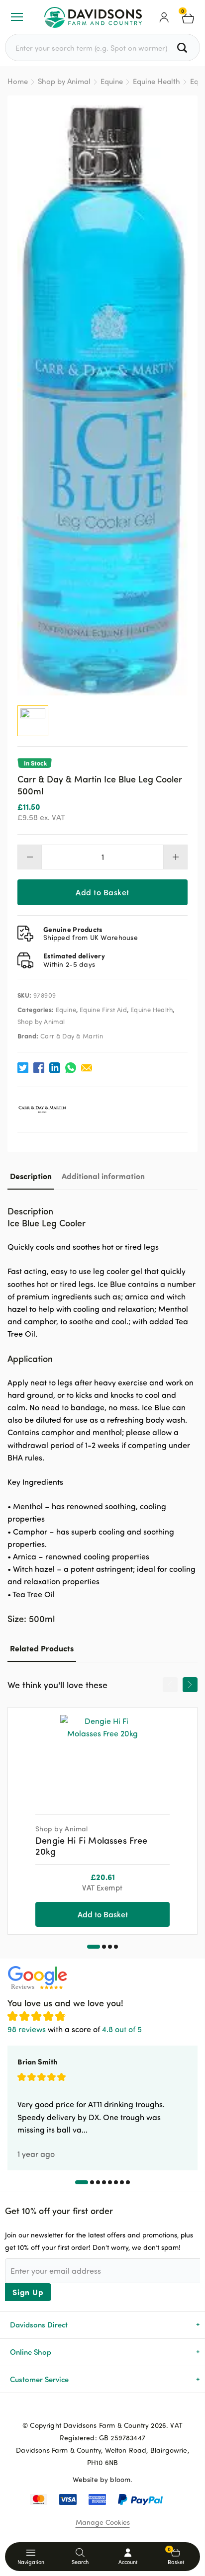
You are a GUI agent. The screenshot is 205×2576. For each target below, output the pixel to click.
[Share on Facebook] (39, 1068)
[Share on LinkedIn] (55, 1068)
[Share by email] (87, 1068)
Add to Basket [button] (103, 1914)
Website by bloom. (103, 2479)
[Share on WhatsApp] (71, 1068)
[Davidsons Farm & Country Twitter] (102, 2409)
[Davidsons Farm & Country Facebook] (87, 2409)
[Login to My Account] (164, 17)
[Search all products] (183, 47)
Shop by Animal (64, 81)
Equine (112, 81)
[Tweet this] (23, 1068)
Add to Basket (102, 892)
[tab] (31, 1176)
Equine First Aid (103, 1010)
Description (31, 1176)
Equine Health (156, 81)
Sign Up (28, 2292)
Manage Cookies (103, 2522)
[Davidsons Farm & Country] (93, 17)
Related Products (42, 1648)
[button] (94, 1947)
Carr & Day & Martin (72, 1036)
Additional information (103, 1176)
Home (18, 81)
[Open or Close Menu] (17, 17)
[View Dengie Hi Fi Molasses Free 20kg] (102, 1757)
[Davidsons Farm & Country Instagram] (118, 2409)
